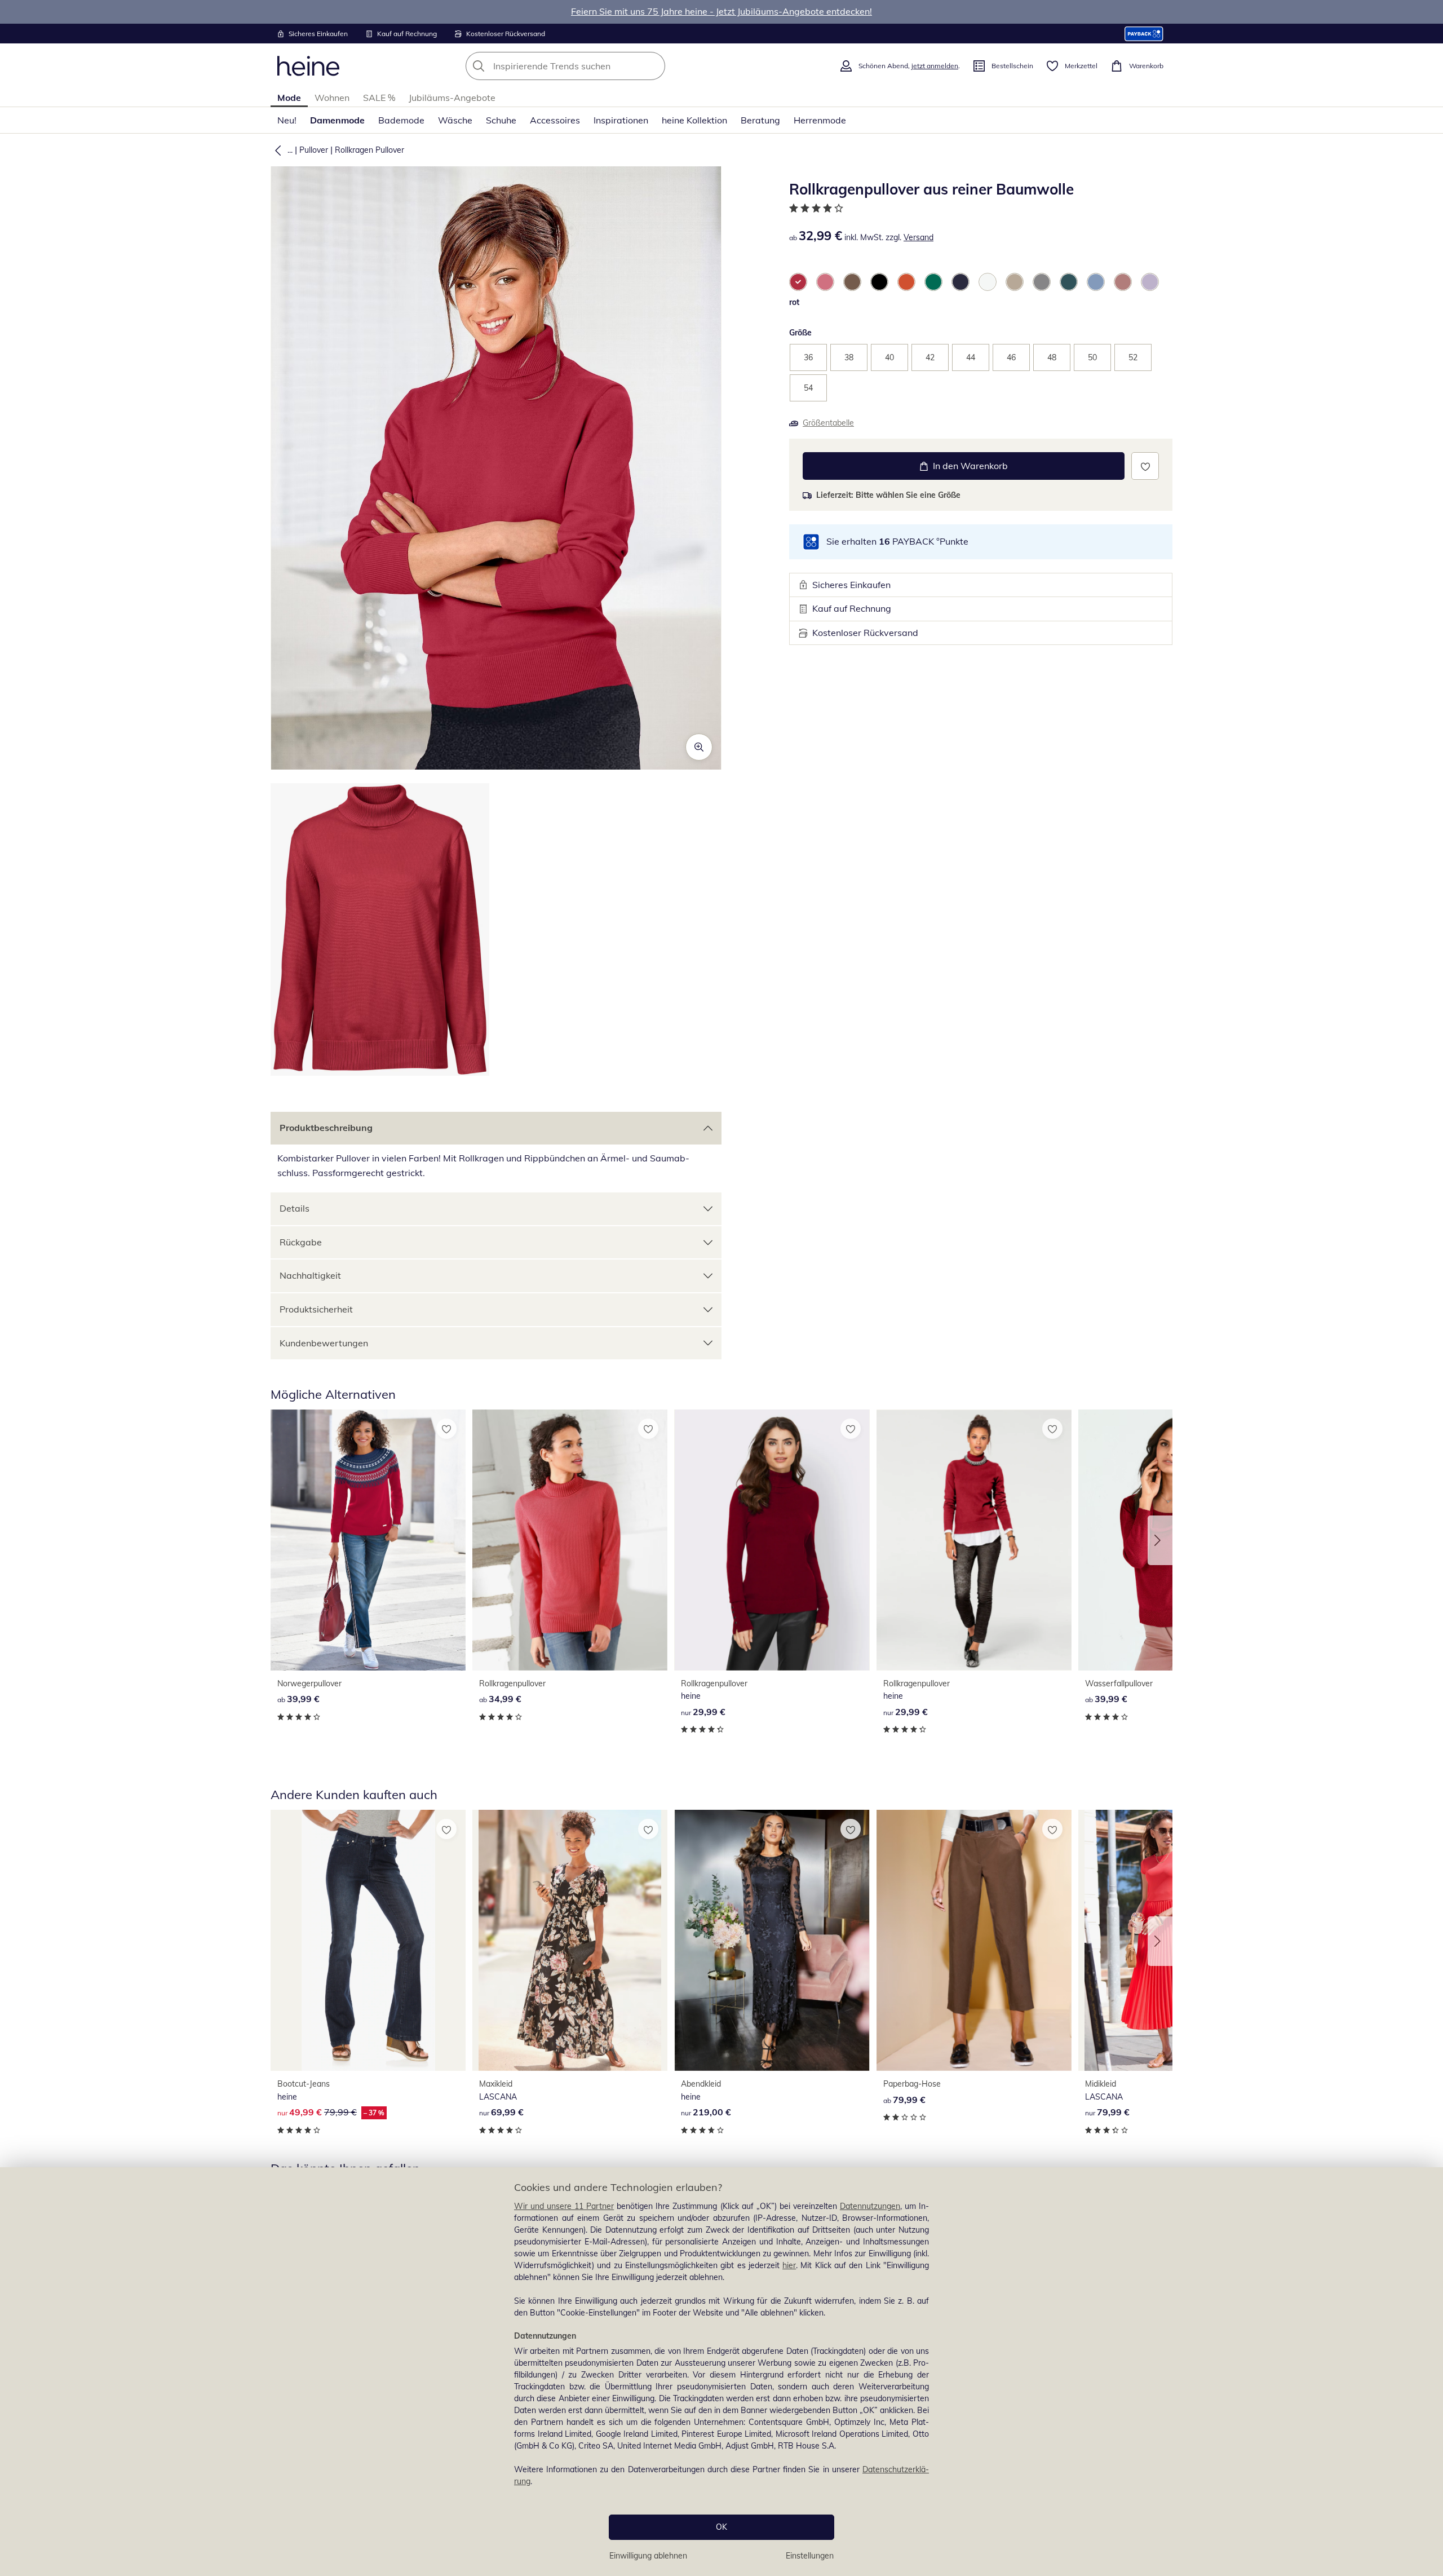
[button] (276, 150)
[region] (721, 2372)
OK (721, 2527)
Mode (289, 98)
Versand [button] (919, 237)
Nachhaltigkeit (310, 1275)
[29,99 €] (772, 1540)
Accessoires (555, 120)
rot (794, 302)
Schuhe (501, 120)
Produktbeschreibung (326, 1128)
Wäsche (455, 120)
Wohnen (332, 98)
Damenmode (337, 120)
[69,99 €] (570, 1940)
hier (789, 2265)
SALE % (379, 98)
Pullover (314, 150)
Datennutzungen (870, 2206)
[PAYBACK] (1144, 34)
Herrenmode (820, 120)
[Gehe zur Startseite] (308, 66)
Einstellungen (810, 2556)
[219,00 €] (772, 1940)
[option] (798, 282)
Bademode (401, 120)
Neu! (287, 120)
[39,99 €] (368, 1540)
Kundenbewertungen (324, 1343)
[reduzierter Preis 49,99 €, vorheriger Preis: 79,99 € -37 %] (368, 1940)
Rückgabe (301, 1242)
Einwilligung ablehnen (648, 2556)
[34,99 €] (570, 1540)
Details (295, 1208)
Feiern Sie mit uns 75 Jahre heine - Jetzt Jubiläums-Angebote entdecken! (721, 11)
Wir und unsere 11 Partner (564, 2206)
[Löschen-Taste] (653, 66)
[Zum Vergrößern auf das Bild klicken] (699, 747)
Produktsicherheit (316, 1309)
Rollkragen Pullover (369, 150)
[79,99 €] (974, 1940)
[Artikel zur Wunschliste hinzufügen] (1145, 466)
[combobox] (590, 66)
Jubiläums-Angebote (452, 98)
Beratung (760, 120)
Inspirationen (621, 120)
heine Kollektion (694, 120)
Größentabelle (828, 423)
